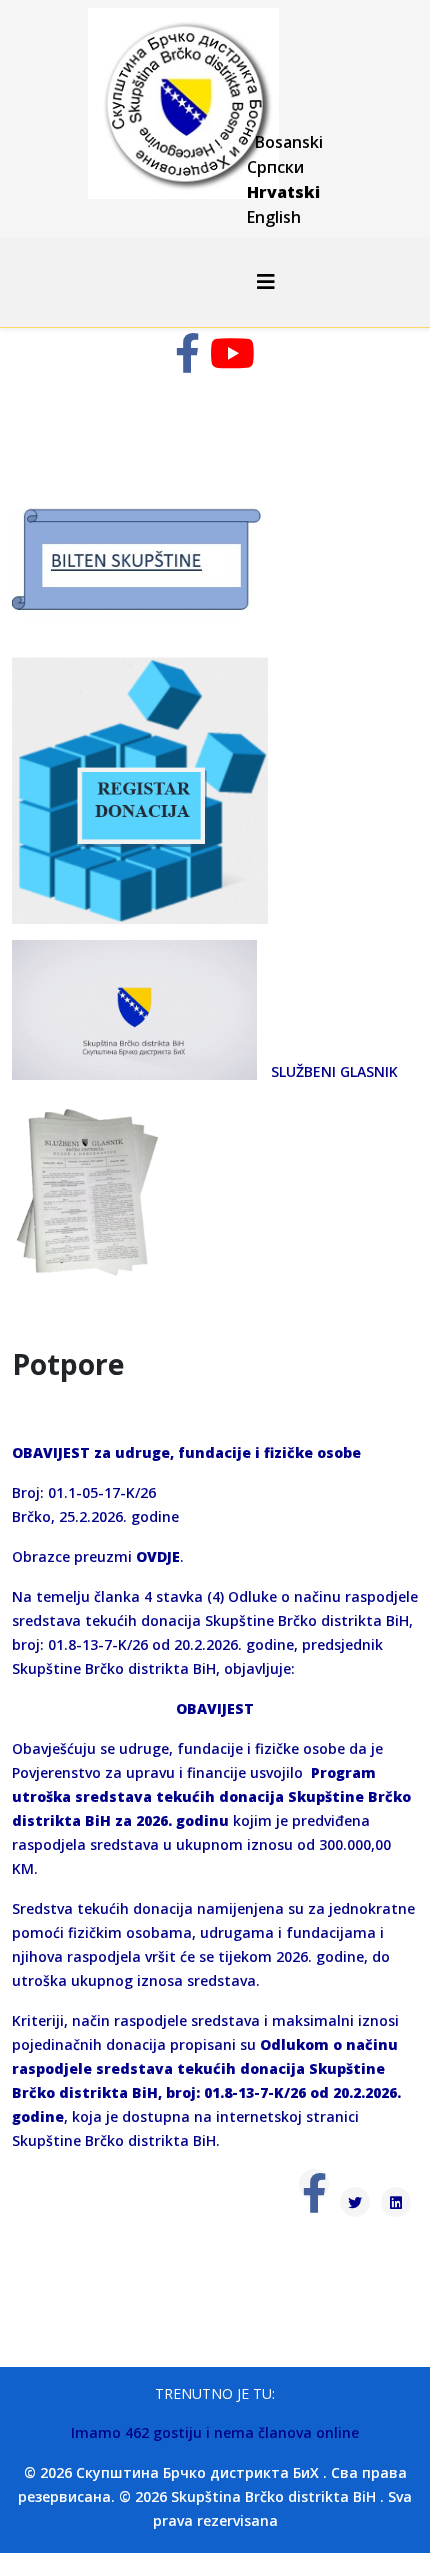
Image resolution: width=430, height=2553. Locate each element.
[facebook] (187, 362)
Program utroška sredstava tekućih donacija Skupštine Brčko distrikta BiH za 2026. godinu (211, 1796)
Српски (275, 167)
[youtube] (232, 362)
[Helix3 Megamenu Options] (266, 281)
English (274, 217)
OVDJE (158, 1556)
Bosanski (289, 142)
